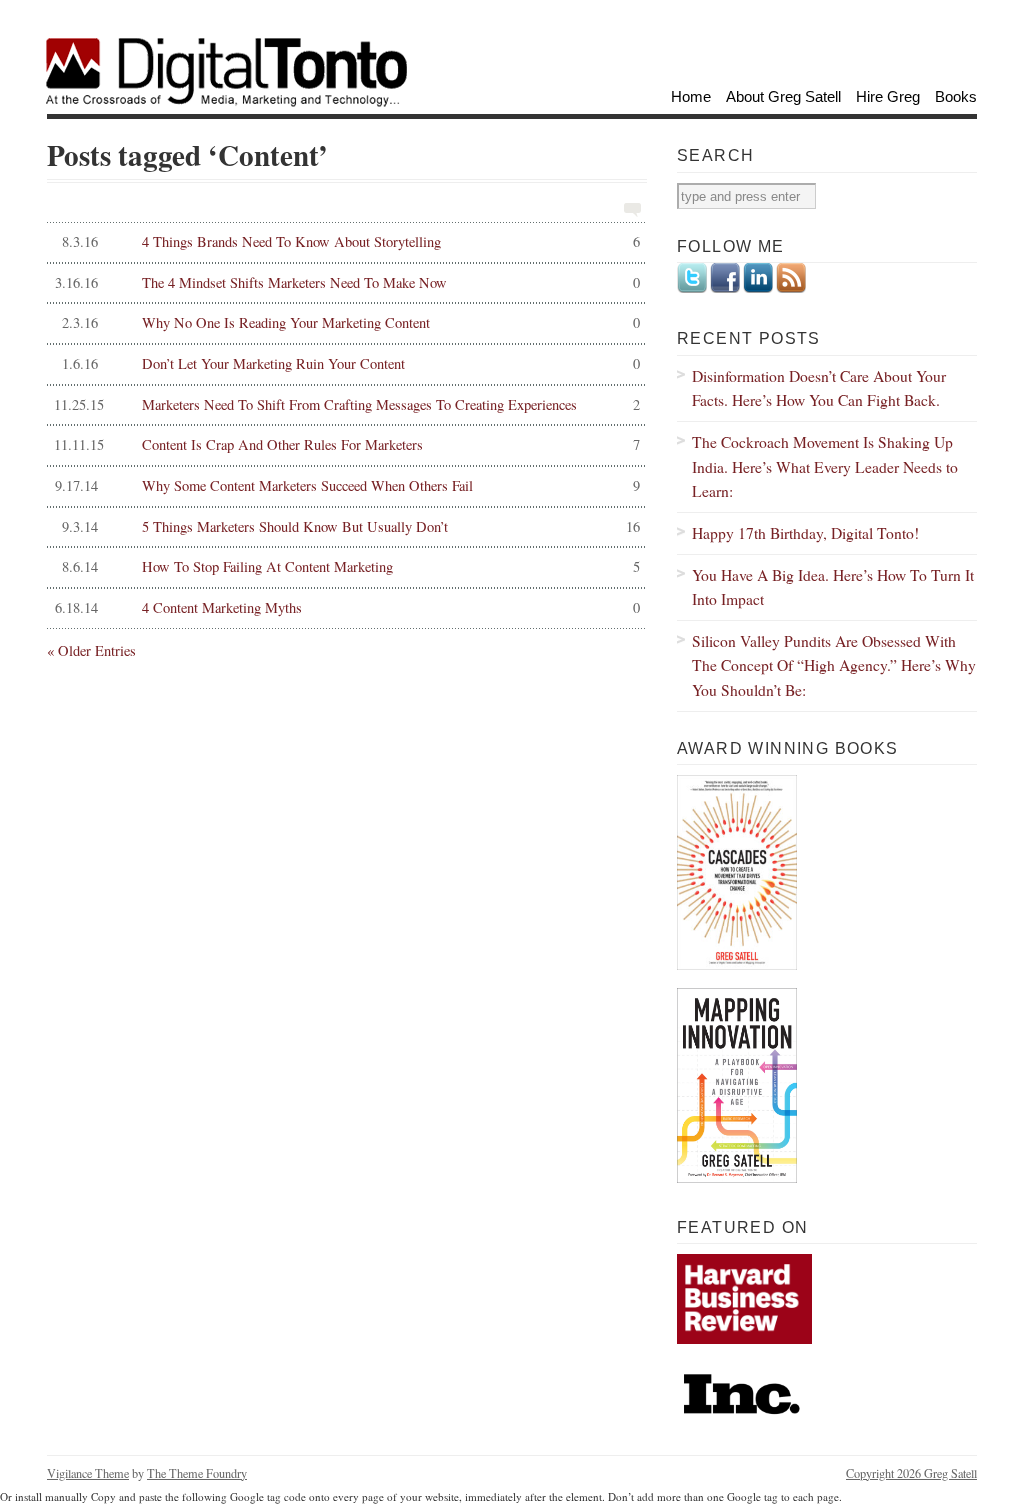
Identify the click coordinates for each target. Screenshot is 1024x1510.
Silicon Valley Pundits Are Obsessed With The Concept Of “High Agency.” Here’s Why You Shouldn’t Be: (834, 665)
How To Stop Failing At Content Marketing (351, 566)
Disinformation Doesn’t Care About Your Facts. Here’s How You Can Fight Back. (819, 388)
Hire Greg (888, 96)
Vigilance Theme (88, 1473)
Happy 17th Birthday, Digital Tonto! (805, 532)
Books (956, 96)
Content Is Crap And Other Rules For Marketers (346, 444)
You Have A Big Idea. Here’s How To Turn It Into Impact (833, 587)
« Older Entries (91, 650)
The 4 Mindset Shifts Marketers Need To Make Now (347, 282)
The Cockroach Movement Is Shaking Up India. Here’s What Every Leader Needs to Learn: (825, 466)
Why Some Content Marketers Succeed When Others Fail (347, 485)
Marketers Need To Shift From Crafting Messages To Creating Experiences (346, 404)
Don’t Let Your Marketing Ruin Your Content (351, 363)
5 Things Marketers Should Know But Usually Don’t (351, 526)
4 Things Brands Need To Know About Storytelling (351, 241)
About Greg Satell (783, 96)
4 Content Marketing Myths (347, 607)
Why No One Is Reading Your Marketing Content (351, 322)
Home (691, 96)
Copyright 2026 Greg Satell (911, 1473)
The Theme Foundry (197, 1473)
